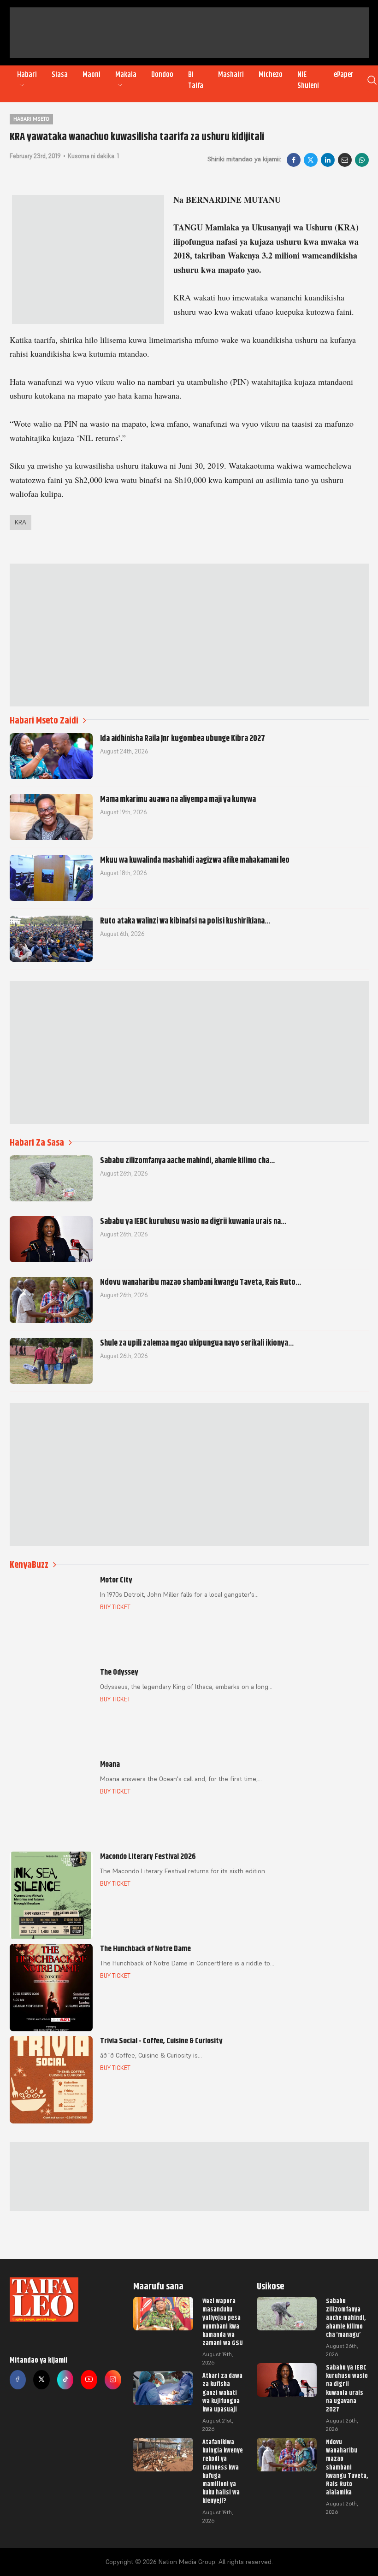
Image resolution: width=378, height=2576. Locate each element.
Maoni (92, 75)
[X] (311, 160)
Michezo (271, 75)
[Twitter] (41, 2380)
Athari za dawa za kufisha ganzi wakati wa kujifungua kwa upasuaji (222, 2392)
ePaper (344, 75)
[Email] (345, 160)
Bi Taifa (196, 80)
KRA (21, 522)
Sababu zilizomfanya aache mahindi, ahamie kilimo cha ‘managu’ (346, 2318)
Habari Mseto (31, 119)
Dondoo (162, 75)
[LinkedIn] (328, 160)
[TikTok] (65, 2380)
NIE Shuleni (308, 80)
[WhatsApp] (362, 160)
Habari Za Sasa (37, 1143)
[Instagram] (113, 2380)
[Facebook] (294, 160)
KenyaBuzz (29, 1565)
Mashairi (231, 75)
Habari (27, 75)
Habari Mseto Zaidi (44, 720)
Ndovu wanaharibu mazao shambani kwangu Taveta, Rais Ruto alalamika (347, 2467)
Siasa (60, 75)
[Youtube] (89, 2380)
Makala (126, 75)
